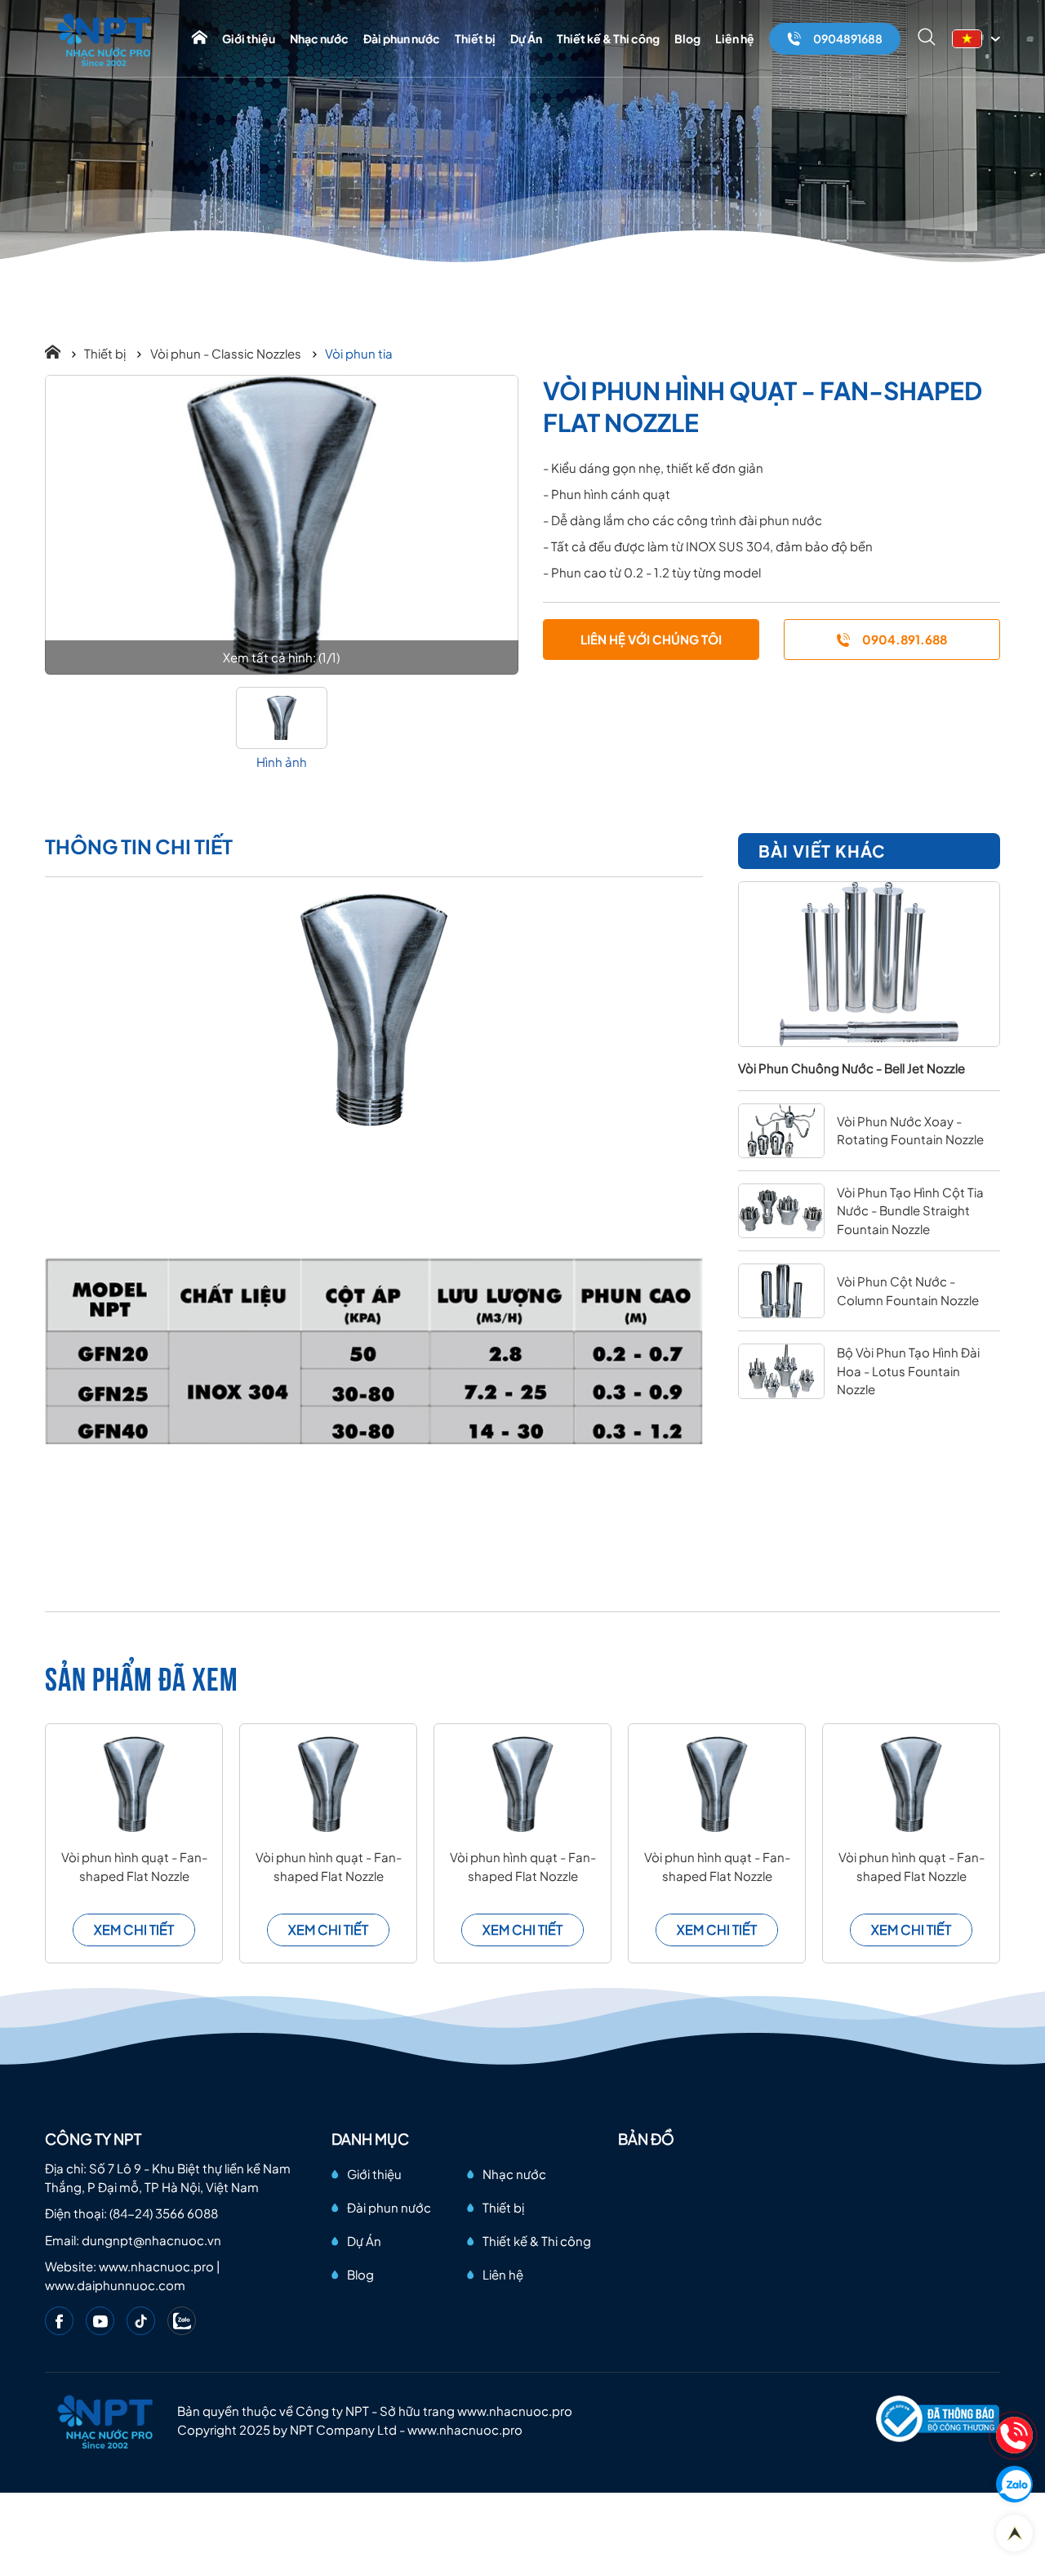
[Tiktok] (141, 2321)
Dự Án (526, 38)
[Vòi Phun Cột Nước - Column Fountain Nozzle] (781, 1291)
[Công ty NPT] (105, 39)
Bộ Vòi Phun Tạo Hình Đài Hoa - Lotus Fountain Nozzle (908, 1370)
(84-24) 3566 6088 (164, 2213)
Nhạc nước (319, 38)
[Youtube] (100, 2321)
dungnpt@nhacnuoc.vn (151, 2240)
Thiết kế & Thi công (608, 38)
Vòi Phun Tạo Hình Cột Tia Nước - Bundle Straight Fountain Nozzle (910, 1210)
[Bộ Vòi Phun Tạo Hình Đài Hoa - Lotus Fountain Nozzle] (781, 1371)
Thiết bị (475, 38)
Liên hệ (735, 38)
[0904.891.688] (1014, 2435)
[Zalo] (182, 2321)
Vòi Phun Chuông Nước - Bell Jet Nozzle (852, 1068)
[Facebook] (59, 2321)
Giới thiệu (249, 38)
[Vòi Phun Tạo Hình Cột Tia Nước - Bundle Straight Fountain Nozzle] (781, 1211)
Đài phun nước (402, 38)
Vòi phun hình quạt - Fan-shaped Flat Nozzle (134, 1866)
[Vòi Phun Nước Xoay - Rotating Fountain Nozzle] (781, 1131)
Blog (687, 38)
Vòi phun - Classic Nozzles (227, 353)
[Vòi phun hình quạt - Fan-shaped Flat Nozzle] (282, 525)
